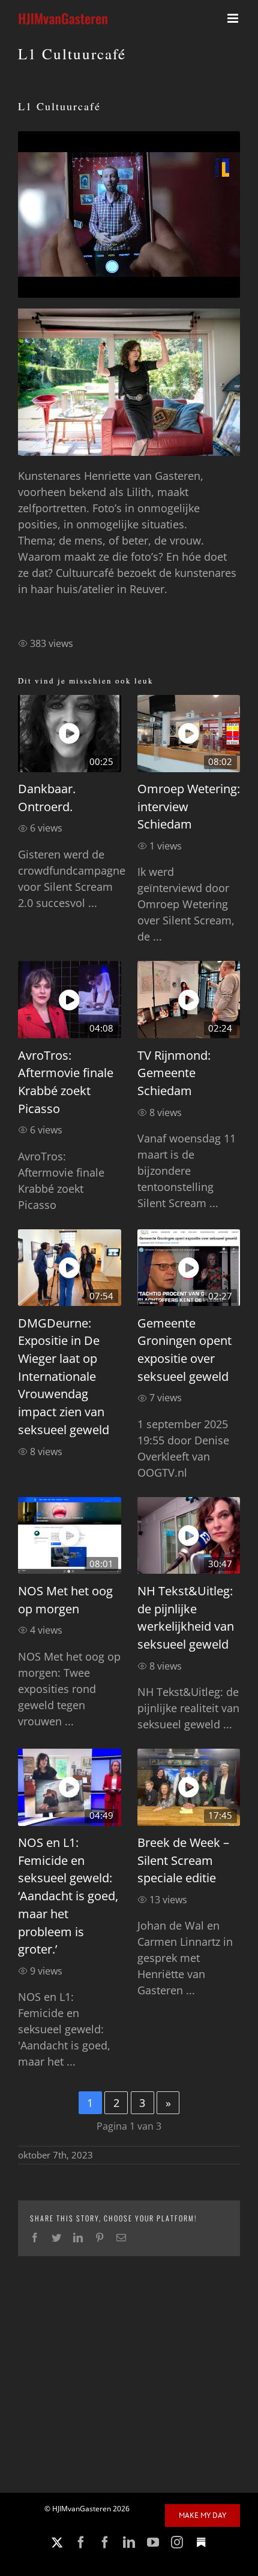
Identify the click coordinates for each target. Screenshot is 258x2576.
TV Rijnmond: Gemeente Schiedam (174, 1073)
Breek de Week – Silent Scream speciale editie (183, 1860)
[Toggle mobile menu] (234, 18)
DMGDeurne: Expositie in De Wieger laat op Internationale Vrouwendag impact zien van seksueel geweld (64, 1376)
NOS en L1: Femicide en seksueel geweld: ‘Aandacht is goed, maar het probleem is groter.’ (68, 1896)
